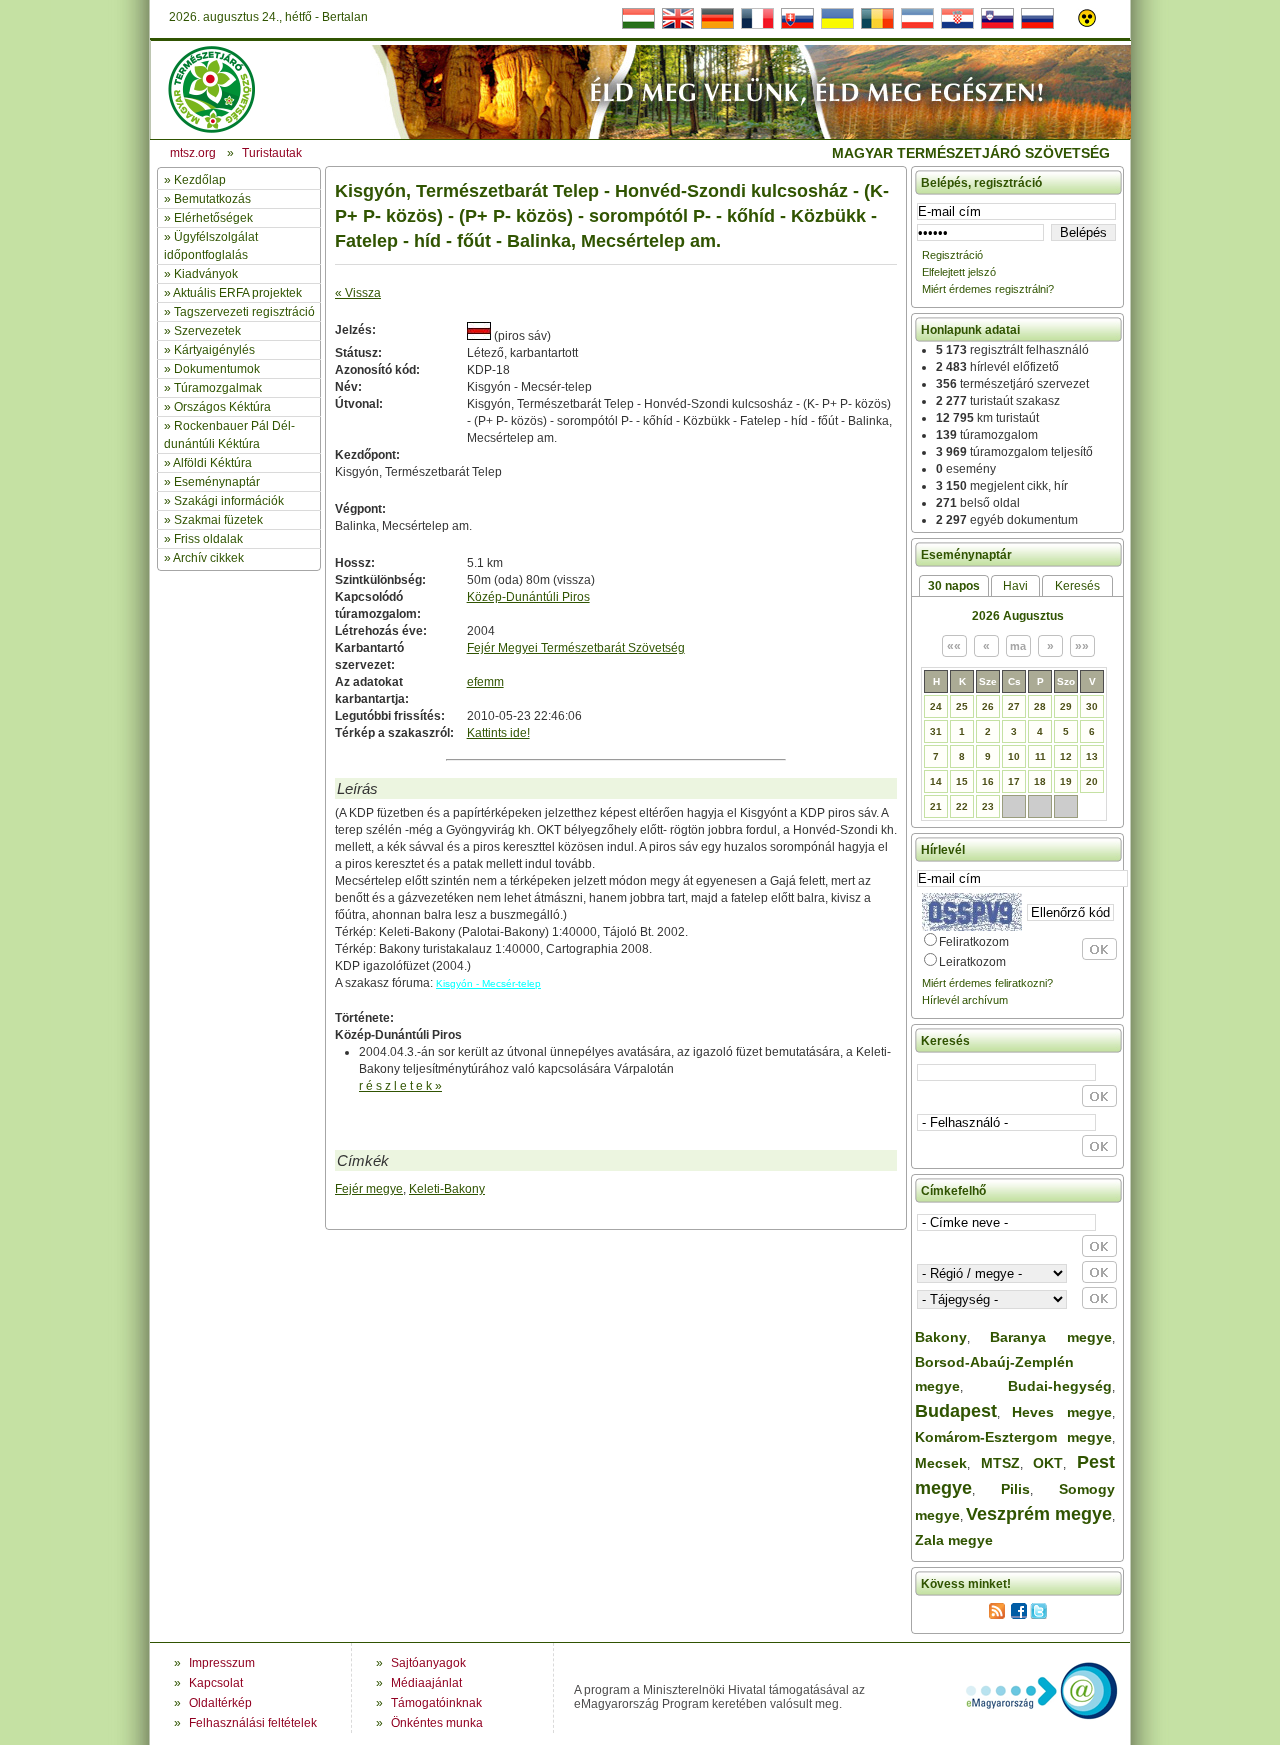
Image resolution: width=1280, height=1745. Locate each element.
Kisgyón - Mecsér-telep (488, 983)
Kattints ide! (498, 733)
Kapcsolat (216, 1683)
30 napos (954, 586)
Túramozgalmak (218, 388)
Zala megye (954, 1540)
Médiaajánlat (426, 1683)
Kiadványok (206, 274)
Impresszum (222, 1663)
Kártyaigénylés (214, 350)
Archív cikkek (208, 558)
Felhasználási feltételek (253, 1723)
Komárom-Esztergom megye (1013, 1437)
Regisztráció (952, 255)
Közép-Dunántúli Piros (528, 597)
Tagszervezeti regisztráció (244, 312)
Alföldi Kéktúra (212, 463)
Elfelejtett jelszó (959, 272)
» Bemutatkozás (207, 199)
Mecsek (941, 1463)
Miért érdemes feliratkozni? (987, 983)
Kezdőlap (200, 180)
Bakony (941, 1337)
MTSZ (1000, 1463)
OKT (1048, 1463)
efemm (485, 682)
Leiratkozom (972, 962)
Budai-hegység (1060, 1386)
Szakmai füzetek (218, 520)
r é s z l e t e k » (400, 1086)
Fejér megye (369, 1189)
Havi (1015, 586)
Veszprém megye (1039, 1514)
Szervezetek (207, 331)
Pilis (1015, 1489)
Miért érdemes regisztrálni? (988, 289)
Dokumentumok (217, 369)
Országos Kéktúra (222, 407)
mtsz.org (193, 153)
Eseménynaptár (217, 482)
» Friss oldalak (203, 539)
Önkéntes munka (437, 1723)
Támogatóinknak (436, 1703)
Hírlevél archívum (965, 1000)
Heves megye (1062, 1412)
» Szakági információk (224, 501)
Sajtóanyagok (428, 1663)
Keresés (1077, 586)
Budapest (956, 1411)
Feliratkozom (974, 942)
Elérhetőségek (213, 218)
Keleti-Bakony (447, 1189)
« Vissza (358, 293)
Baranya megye (1051, 1337)
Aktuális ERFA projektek (237, 293)
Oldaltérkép (220, 1703)
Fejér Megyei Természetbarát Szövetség (576, 648)
